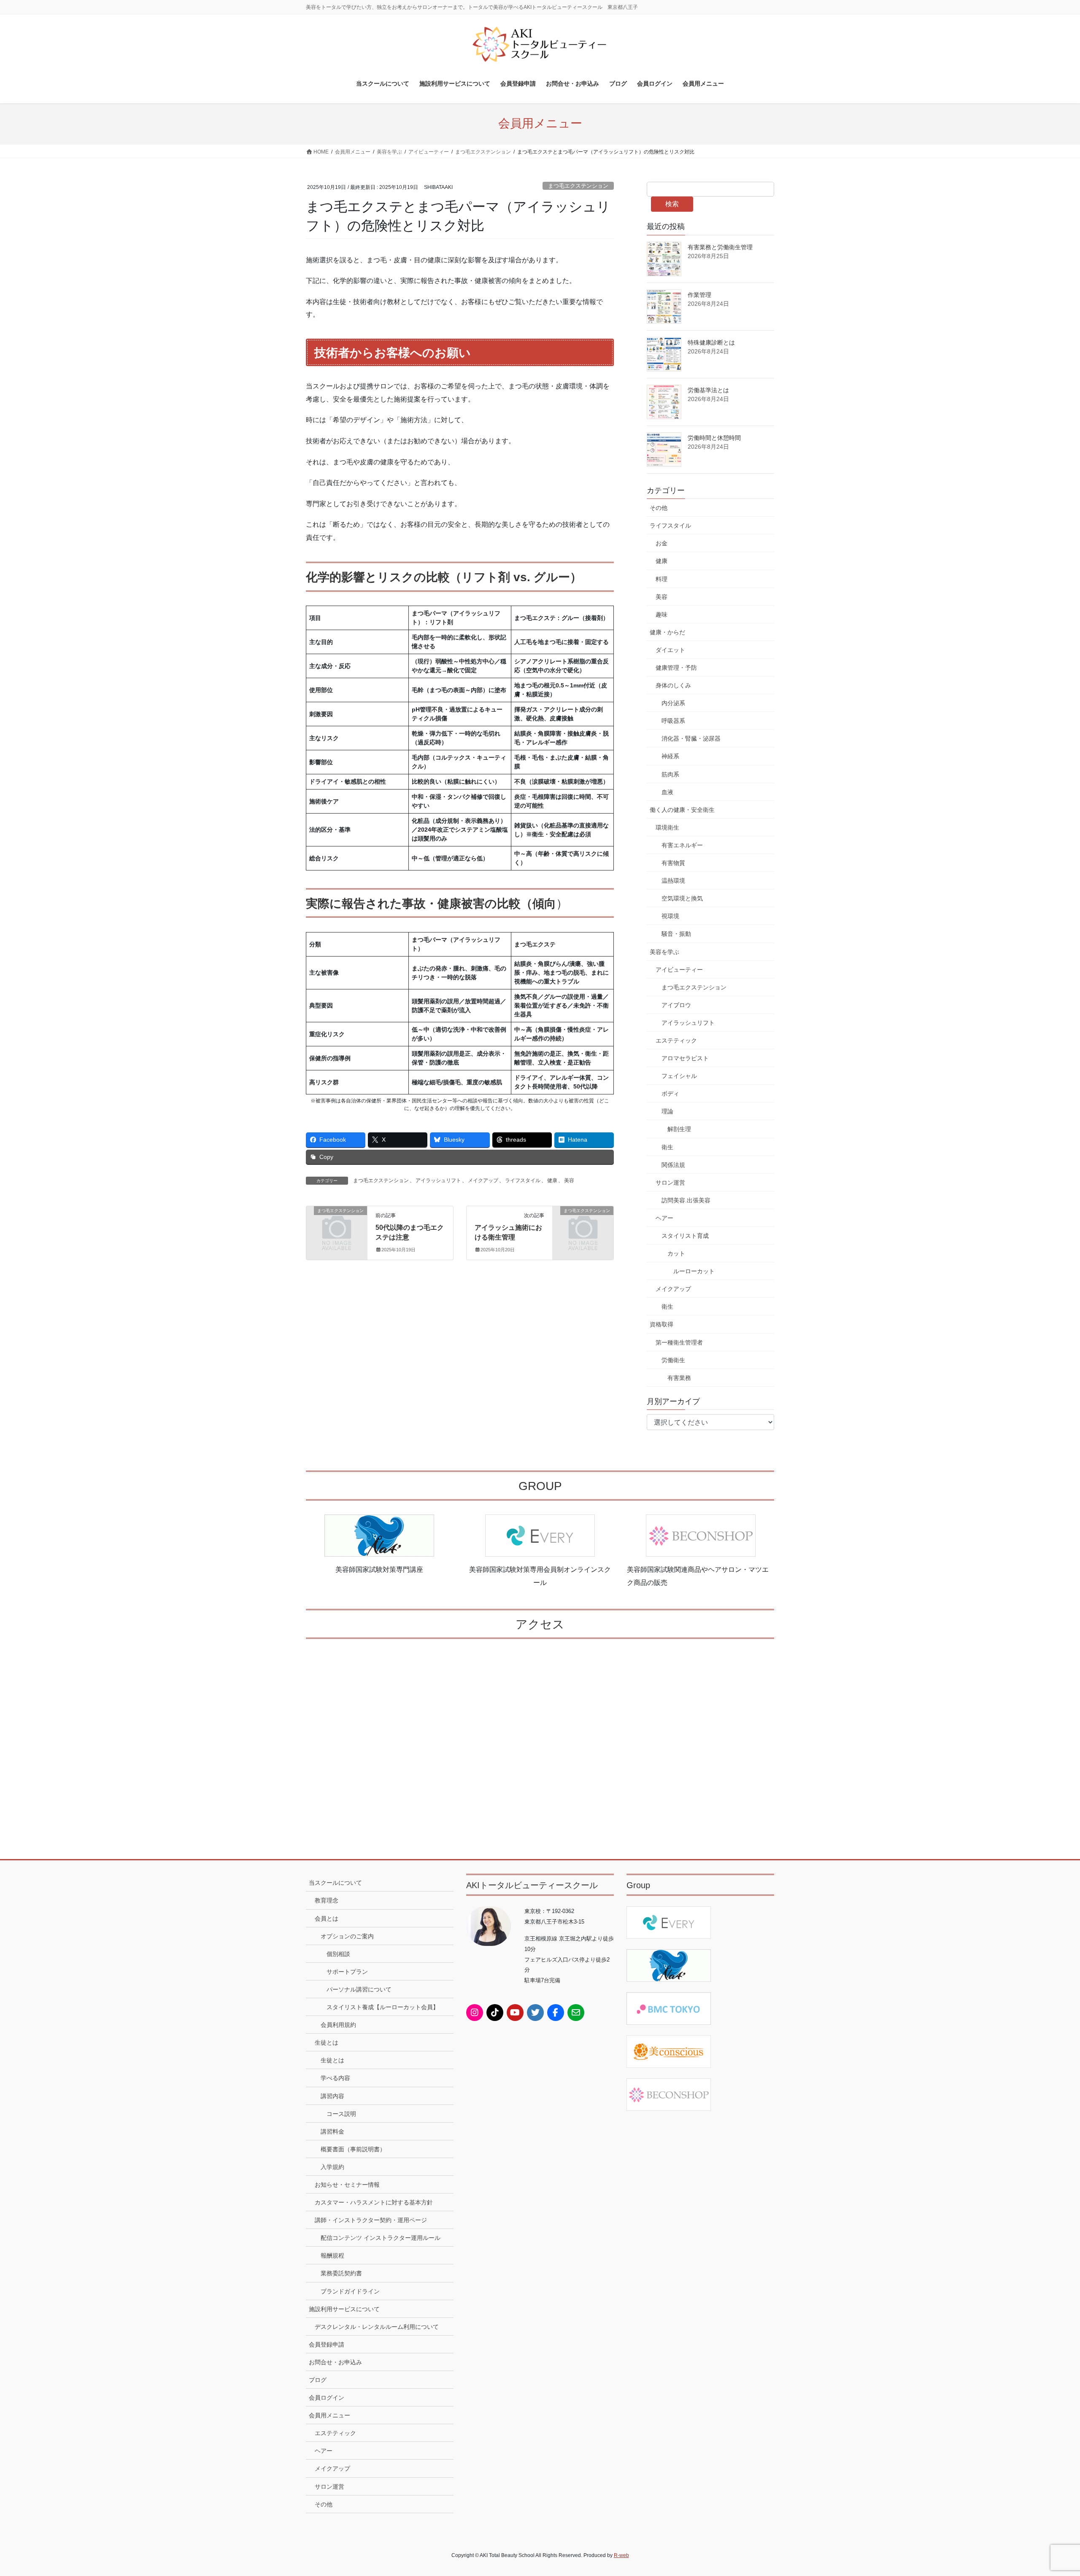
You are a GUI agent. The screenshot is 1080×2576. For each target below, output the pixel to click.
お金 (661, 543)
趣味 (661, 614)
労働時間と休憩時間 (714, 438)
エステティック (676, 1040)
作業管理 (699, 295)
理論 (667, 1111)
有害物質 (673, 863)
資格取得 (661, 1324)
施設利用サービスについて (344, 2309)
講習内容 (332, 2096)
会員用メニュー (329, 2415)
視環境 (670, 916)
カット (676, 1253)
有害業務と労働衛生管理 (720, 247)
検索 (672, 204)
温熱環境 (673, 881)
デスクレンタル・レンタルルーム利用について (377, 2327)
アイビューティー (679, 970)
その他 (659, 508)
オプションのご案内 (347, 1936)
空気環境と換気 (682, 898)
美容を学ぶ (664, 952)
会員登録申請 (327, 2344)
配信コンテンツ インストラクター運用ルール (381, 2238)
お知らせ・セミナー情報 (347, 2185)
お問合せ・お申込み (335, 2362)
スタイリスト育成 (685, 1236)
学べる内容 (335, 2078)
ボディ (670, 1094)
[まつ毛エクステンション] (337, 1225)
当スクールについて (335, 1883)
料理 (661, 579)
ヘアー (664, 1218)
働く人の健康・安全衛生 (682, 810)
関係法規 (673, 1165)
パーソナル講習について (359, 1989)
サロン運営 (670, 1183)
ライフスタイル (523, 1180)
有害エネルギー (682, 845)
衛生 (667, 1147)
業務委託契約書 (341, 2273)
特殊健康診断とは (711, 342)
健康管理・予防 (676, 668)
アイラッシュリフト (438, 1180)
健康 (552, 1180)
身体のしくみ (673, 685)
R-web (621, 2555)
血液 (667, 792)
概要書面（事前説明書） (353, 2149)
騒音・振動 (676, 934)
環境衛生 (667, 827)
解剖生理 (679, 1129)
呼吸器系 (673, 721)
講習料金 (332, 2131)
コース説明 (341, 2114)
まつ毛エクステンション (578, 186)
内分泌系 (673, 703)
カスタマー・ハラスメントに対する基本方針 (374, 2202)
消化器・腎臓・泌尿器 (691, 738)
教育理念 (327, 1900)
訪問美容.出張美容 (686, 1200)
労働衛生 (673, 1360)
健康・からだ (667, 632)
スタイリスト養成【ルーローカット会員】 (383, 2007)
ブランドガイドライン (350, 2291)
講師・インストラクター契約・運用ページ (371, 2220)
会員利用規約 (338, 2025)
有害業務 (679, 1378)
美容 (569, 1180)
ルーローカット (694, 1271)
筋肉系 (670, 774)
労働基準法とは (708, 390)
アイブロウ (676, 1005)
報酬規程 (332, 2255)
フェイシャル (679, 1076)
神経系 (670, 756)
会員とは (327, 1919)
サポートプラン (347, 1972)
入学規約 (332, 2167)
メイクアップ (483, 1180)
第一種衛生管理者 (679, 1342)
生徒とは (327, 2042)
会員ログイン (327, 2398)
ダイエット (670, 650)
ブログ (318, 2380)
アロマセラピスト (685, 1058)
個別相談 (338, 1954)
